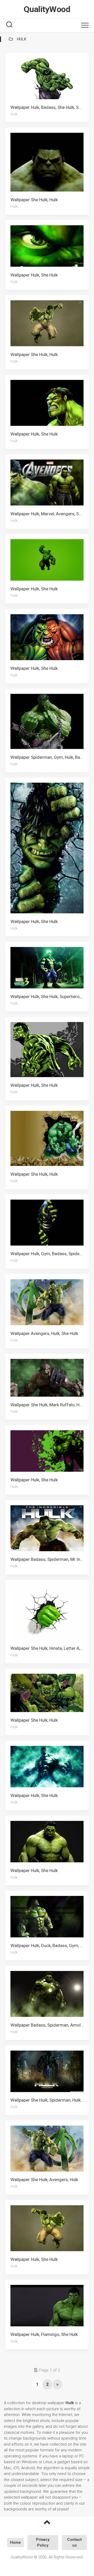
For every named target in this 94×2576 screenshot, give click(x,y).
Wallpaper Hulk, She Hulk (34, 275)
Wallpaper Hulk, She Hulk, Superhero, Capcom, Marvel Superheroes (50, 997)
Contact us (74, 2543)
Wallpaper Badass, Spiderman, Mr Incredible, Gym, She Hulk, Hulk (50, 1559)
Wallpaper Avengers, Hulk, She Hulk (44, 1333)
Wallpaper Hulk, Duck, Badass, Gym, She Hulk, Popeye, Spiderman (50, 1945)
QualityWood (47, 9)
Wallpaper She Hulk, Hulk (34, 200)
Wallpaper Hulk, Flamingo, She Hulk (44, 2334)
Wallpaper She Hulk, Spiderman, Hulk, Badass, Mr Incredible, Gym (50, 2100)
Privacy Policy (43, 2543)
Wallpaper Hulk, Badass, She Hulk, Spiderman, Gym (50, 107)
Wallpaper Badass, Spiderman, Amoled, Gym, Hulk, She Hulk (50, 2025)
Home (15, 2542)
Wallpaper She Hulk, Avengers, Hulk (44, 2180)
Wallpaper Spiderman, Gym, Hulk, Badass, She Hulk (50, 757)
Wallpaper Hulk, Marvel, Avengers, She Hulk (50, 514)
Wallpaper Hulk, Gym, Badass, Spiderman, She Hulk (50, 1254)
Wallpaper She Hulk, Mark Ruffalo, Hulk (48, 1405)
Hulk (14, 114)
